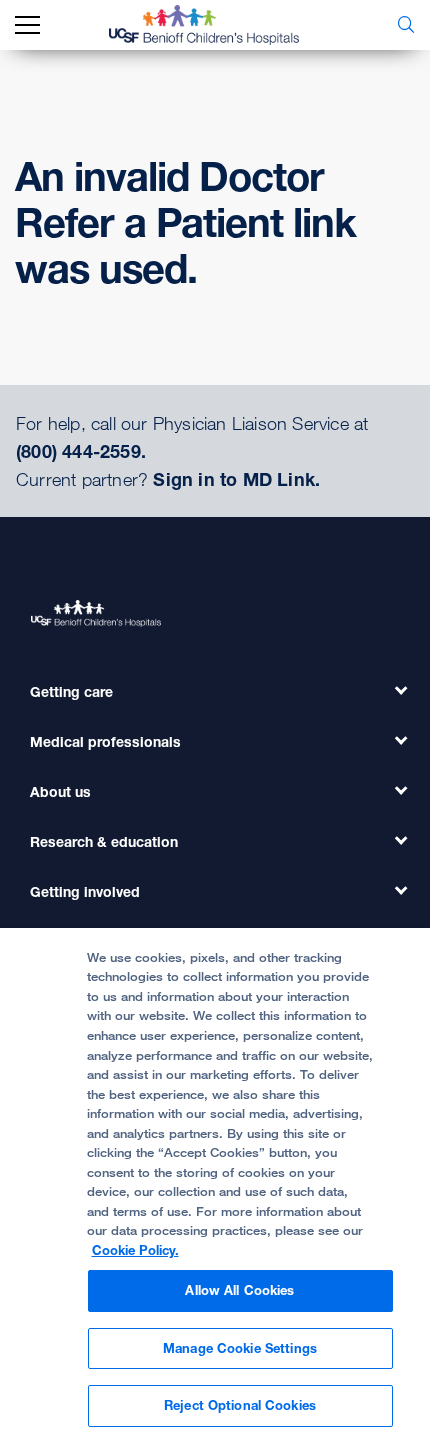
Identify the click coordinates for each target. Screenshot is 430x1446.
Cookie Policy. (135, 1250)
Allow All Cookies (239, 1290)
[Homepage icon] (219, 25)
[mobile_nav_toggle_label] (27, 25)
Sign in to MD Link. (236, 479)
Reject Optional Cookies (240, 1405)
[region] (215, 1187)
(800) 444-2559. (81, 451)
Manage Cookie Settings (240, 1348)
